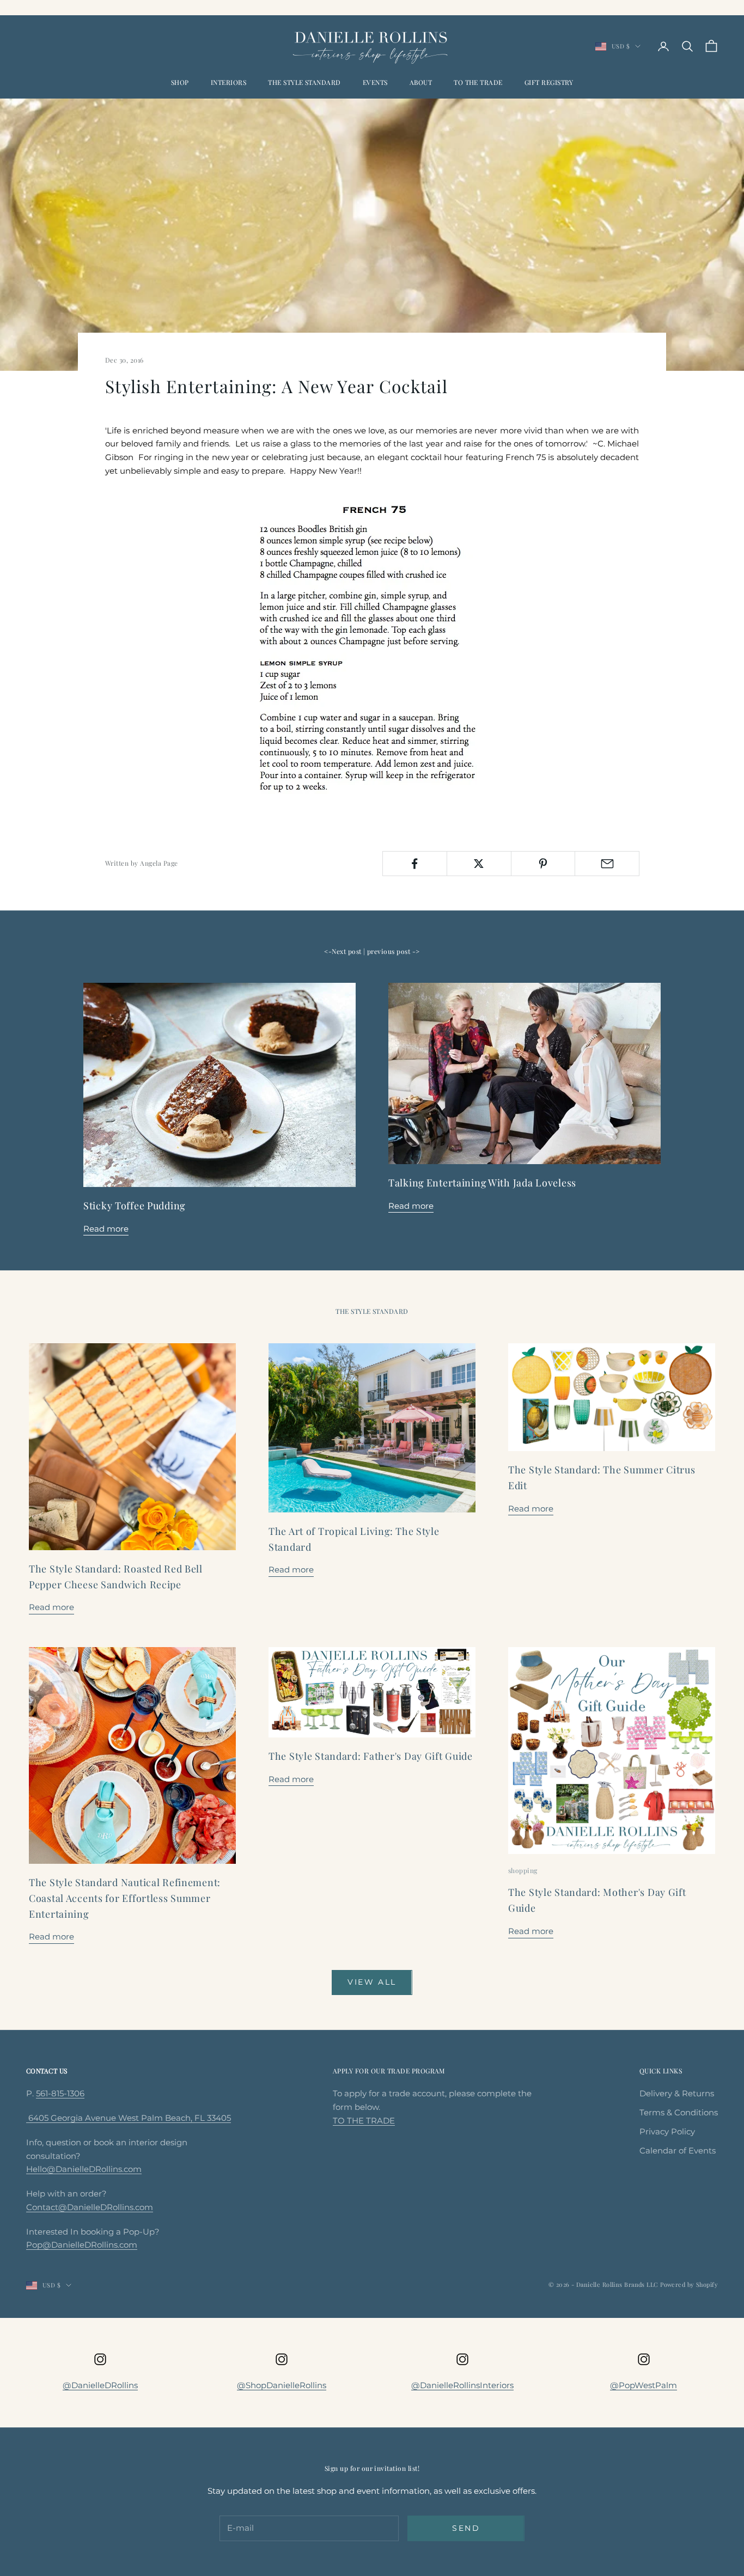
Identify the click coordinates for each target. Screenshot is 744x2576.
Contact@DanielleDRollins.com (90, 2207)
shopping (523, 1870)
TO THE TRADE (478, 82)
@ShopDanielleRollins (282, 2385)
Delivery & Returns (677, 2093)
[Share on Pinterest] (543, 864)
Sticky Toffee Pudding (134, 1206)
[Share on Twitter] (479, 864)
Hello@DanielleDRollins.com (84, 2169)
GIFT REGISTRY (549, 82)
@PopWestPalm (644, 2385)
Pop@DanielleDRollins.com (82, 2245)
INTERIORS (228, 82)
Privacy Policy (667, 2131)
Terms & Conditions (679, 2112)
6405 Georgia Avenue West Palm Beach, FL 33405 (129, 2118)
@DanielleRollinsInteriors (462, 2385)
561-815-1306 (60, 2093)
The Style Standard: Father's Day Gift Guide (371, 1756)
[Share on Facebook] (415, 864)
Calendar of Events (678, 2150)
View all (372, 1982)
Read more (106, 1229)
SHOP (180, 82)
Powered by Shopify (689, 2284)
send (466, 2528)
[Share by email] (607, 864)
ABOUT (421, 82)
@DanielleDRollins (100, 2385)
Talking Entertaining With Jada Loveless (482, 1183)
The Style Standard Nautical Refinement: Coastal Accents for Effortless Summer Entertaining (125, 1898)
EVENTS (375, 82)
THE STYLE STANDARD (304, 82)
